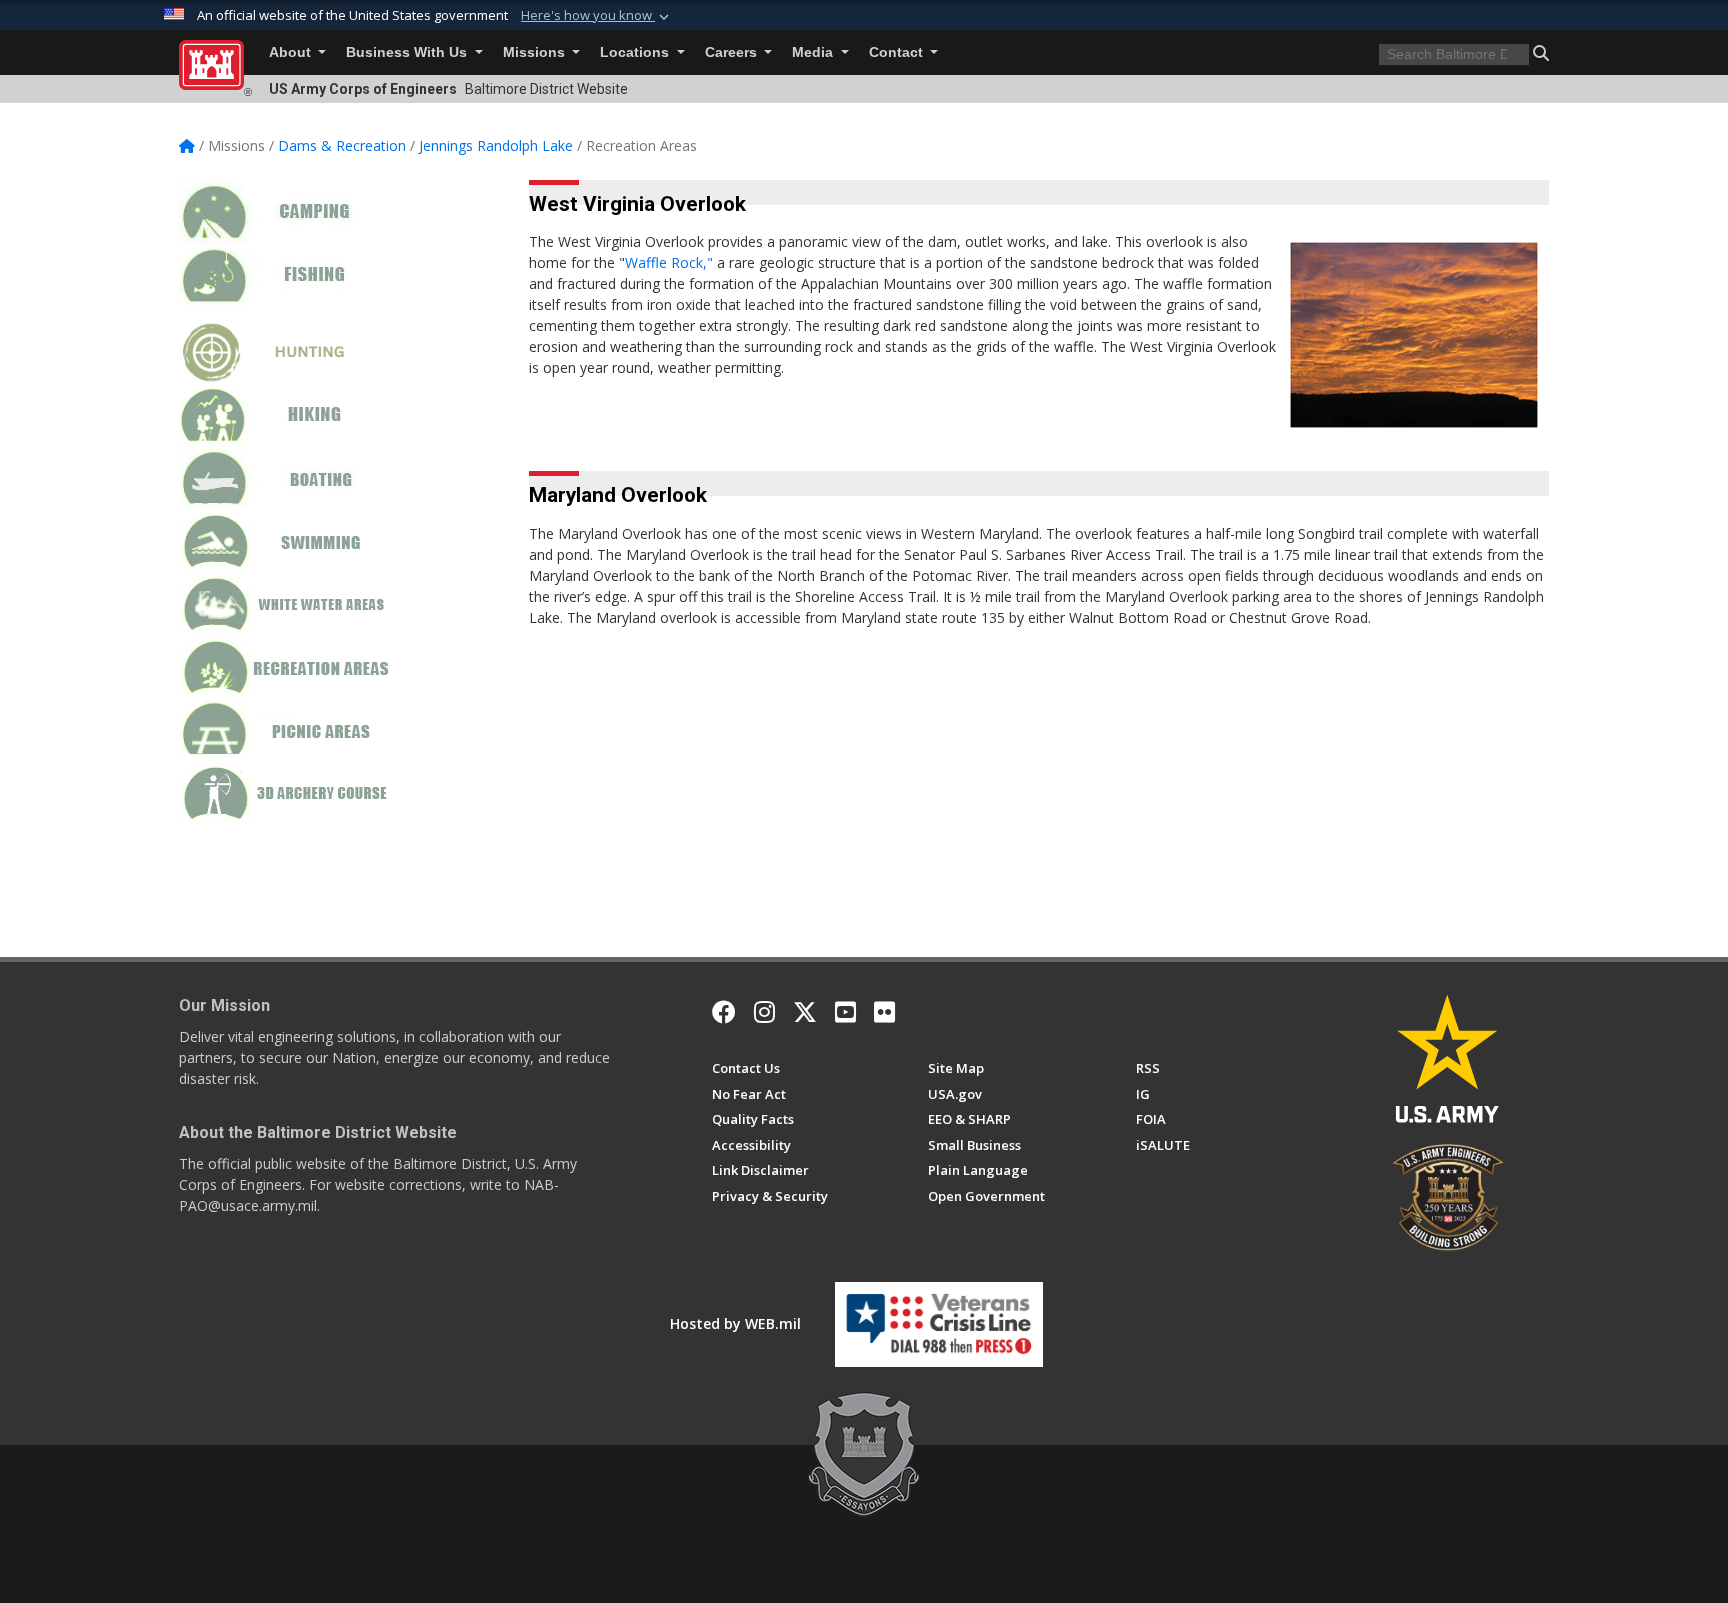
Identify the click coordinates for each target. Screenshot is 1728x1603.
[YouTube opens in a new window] (845, 1012)
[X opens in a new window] (805, 1012)
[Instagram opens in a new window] (764, 1012)
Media (814, 52)
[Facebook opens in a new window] (724, 1012)
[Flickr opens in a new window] (884, 1012)
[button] (597, 16)
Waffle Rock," (671, 262)
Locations (636, 52)
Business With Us (408, 52)
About (292, 52)
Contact (898, 52)
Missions (536, 52)
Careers (733, 52)
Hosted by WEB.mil (735, 1323)
